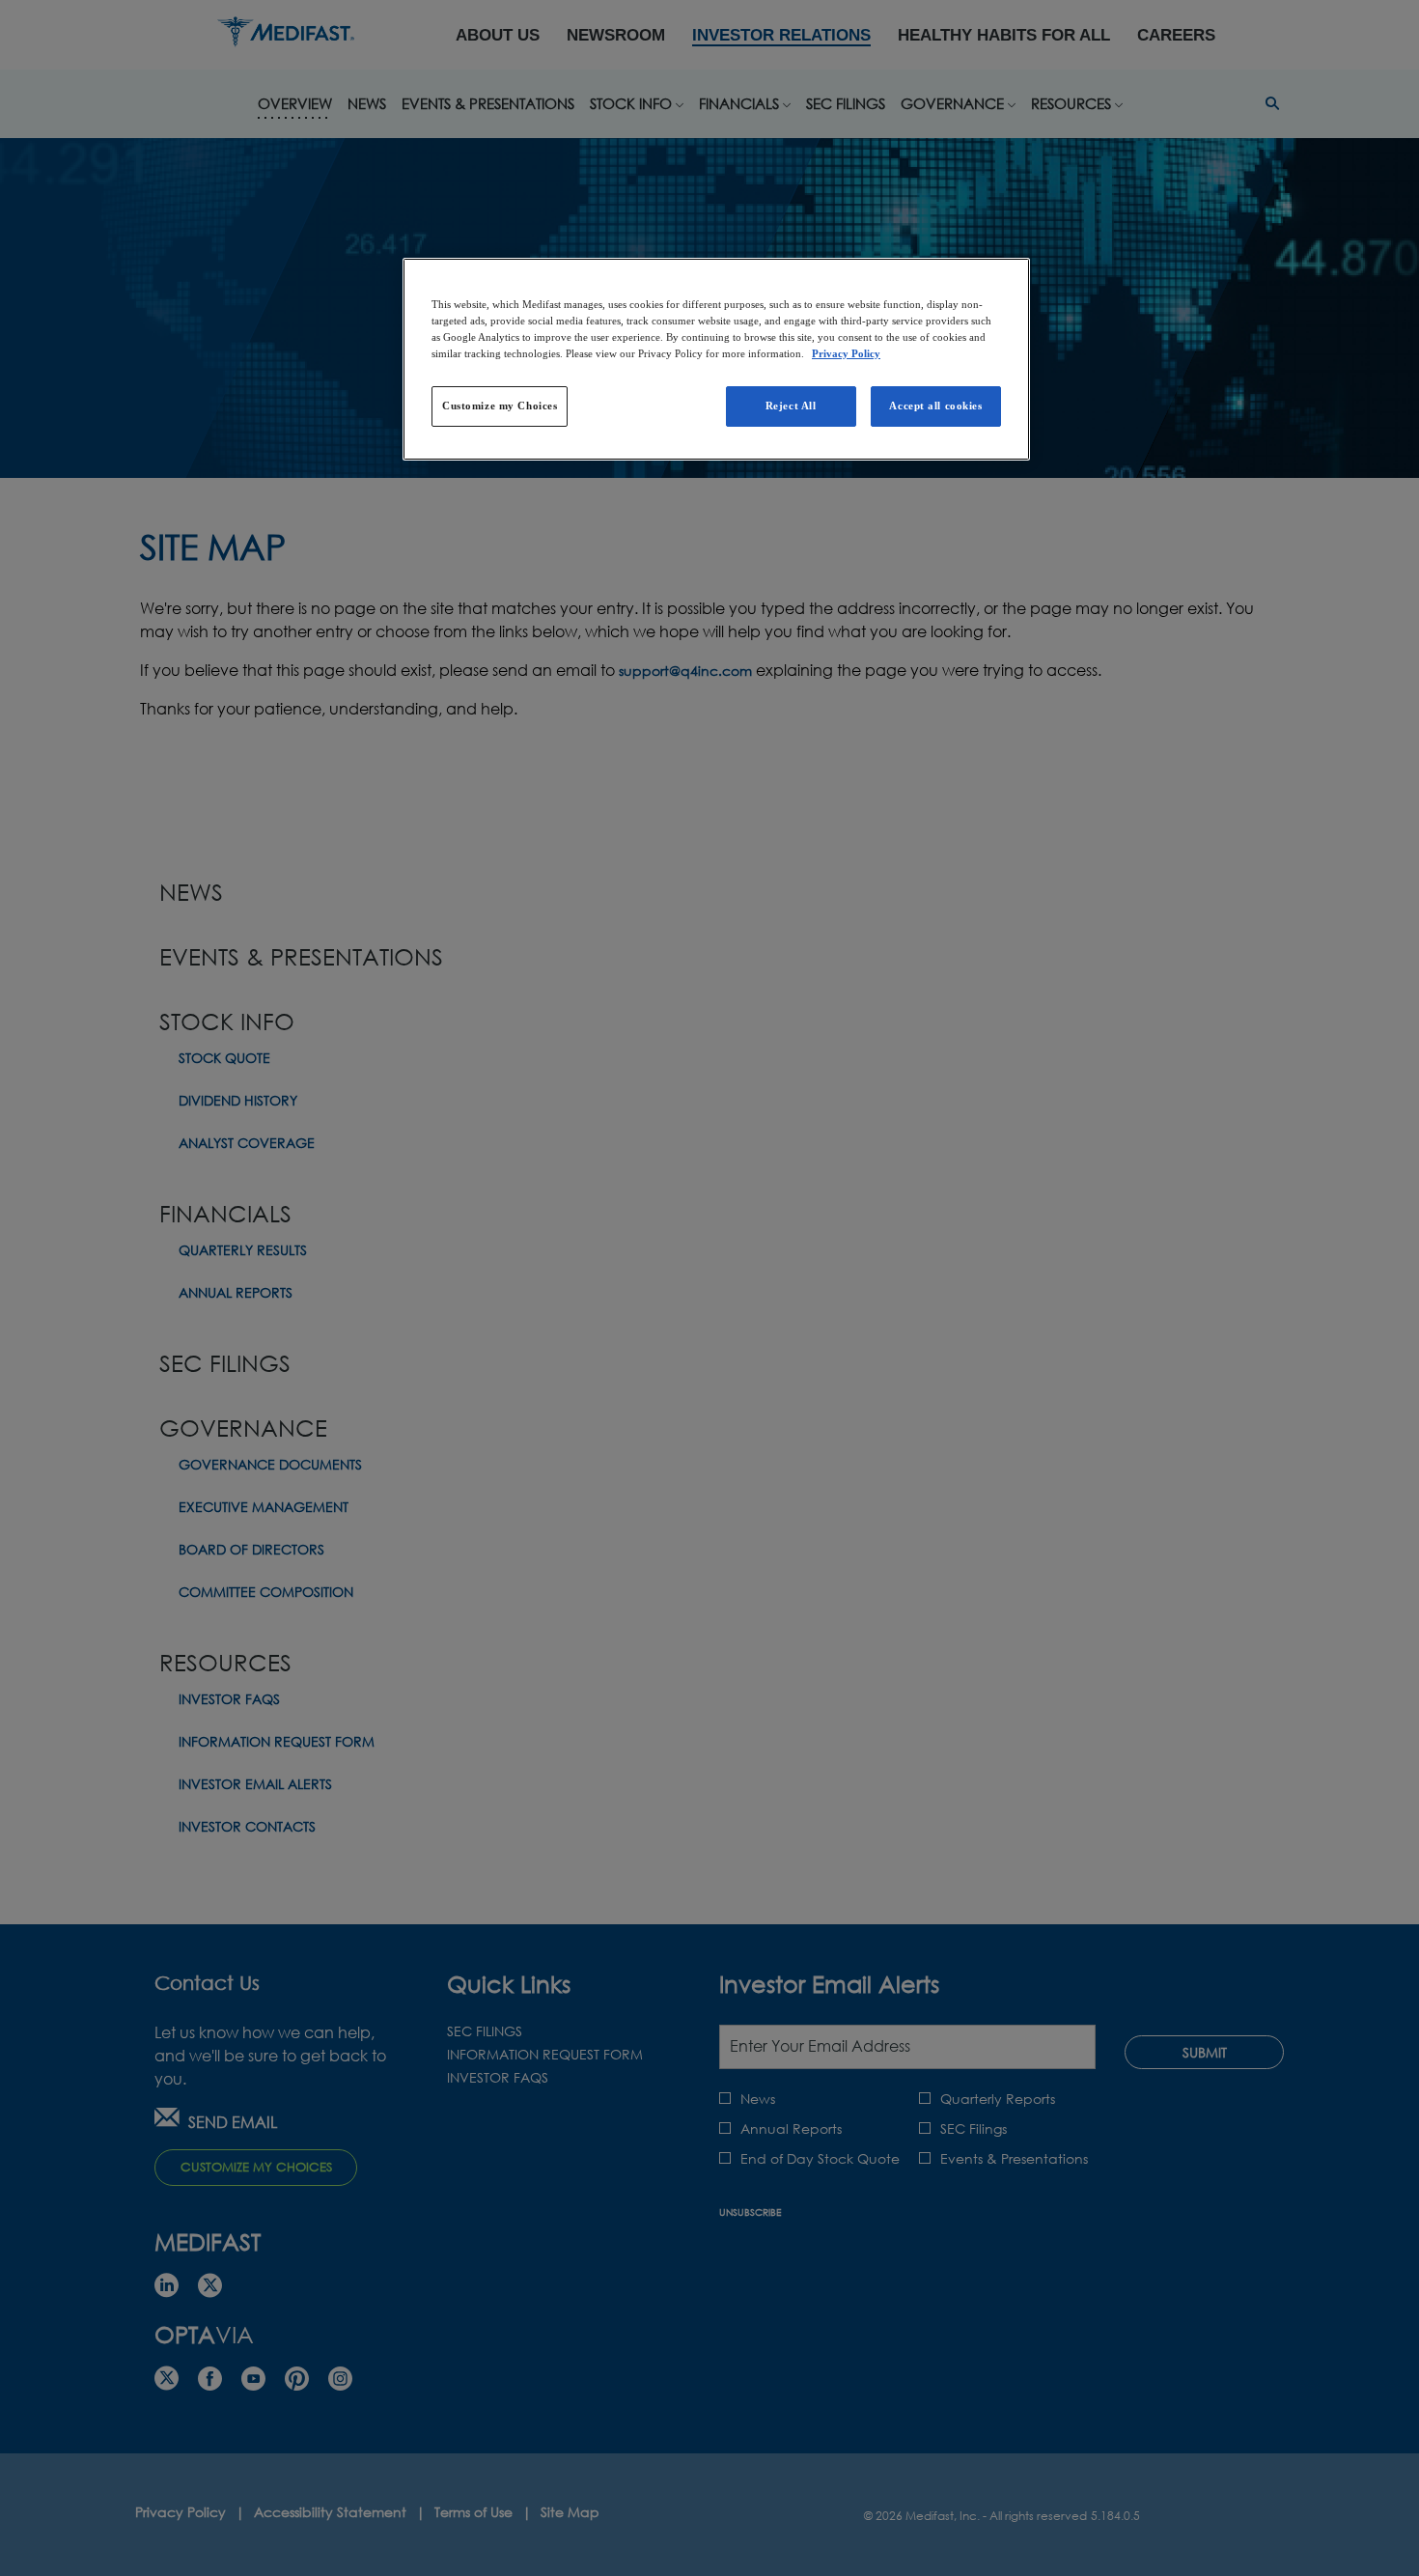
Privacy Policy (846, 353)
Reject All (791, 406)
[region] (716, 359)
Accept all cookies (935, 406)
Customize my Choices (500, 406)
